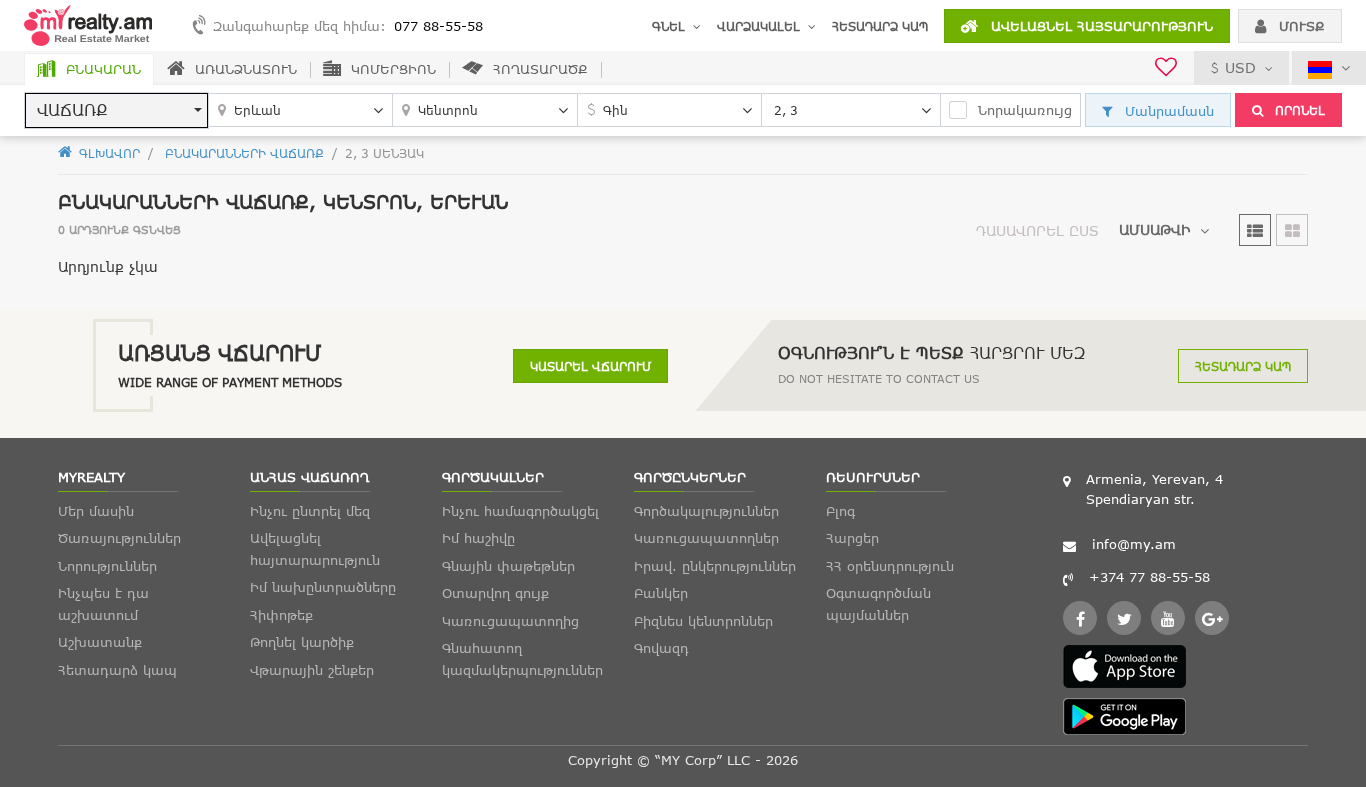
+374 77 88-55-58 (1149, 577)
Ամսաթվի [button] (1154, 229)
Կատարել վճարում (590, 366)
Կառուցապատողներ (706, 538)
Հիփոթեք (281, 615)
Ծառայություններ (119, 538)
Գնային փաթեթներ (508, 566)
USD (1240, 67)
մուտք (1299, 26)
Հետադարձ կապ (880, 26)
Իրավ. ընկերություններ (715, 566)
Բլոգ (840, 511)
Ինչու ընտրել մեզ (310, 511)
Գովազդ (661, 648)
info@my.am (1134, 544)
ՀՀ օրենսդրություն (890, 566)
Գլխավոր (107, 153)
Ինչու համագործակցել (520, 511)
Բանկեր (661, 593)
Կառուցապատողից (510, 621)
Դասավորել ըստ (1037, 230)
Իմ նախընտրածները (323, 587)
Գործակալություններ (706, 511)
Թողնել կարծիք (302, 642)
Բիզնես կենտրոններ (703, 621)
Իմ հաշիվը (478, 538)
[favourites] (1166, 69)
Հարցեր (852, 538)
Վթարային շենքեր (312, 670)
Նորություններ (107, 566)
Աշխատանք (100, 642)
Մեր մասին (96, 511)
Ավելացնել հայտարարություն (1099, 26)
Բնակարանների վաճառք (242, 153)
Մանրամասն (1167, 111)
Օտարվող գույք (495, 593)
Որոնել (1298, 110)
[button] (116, 110)
